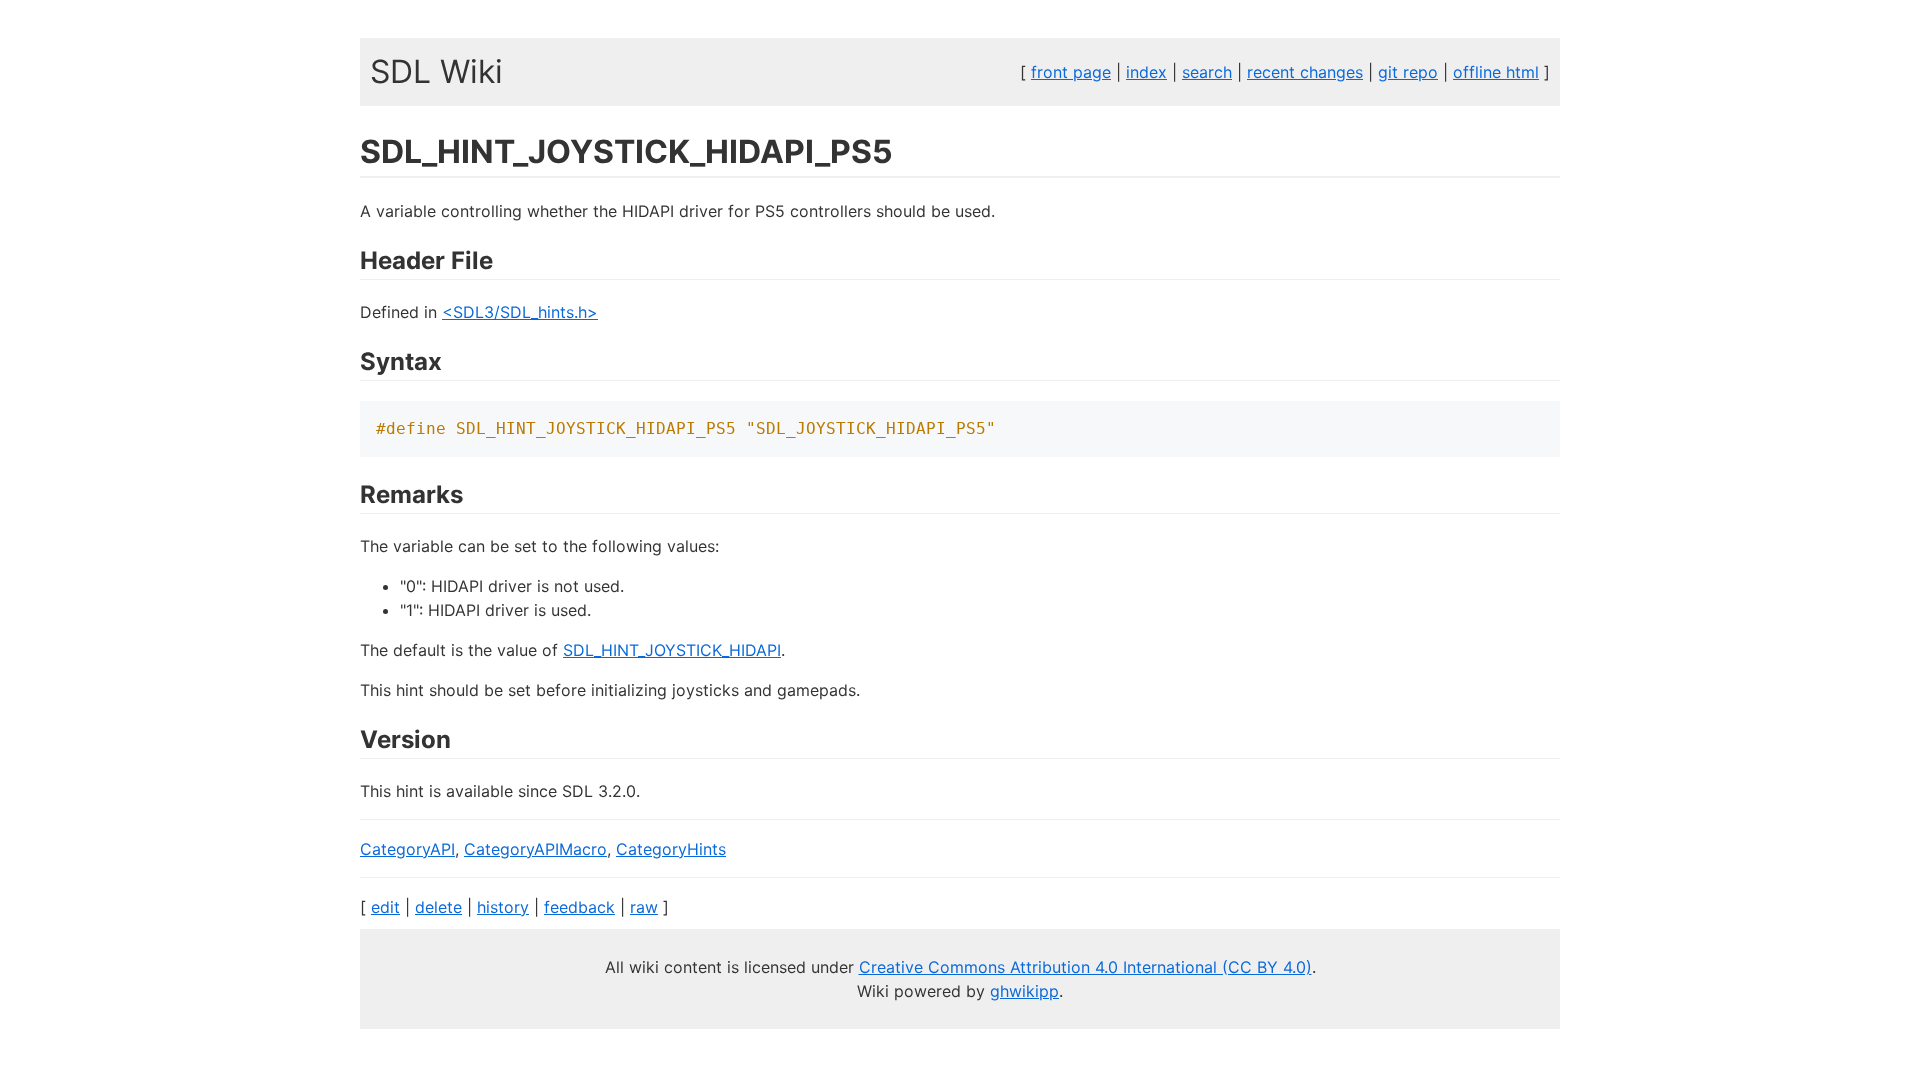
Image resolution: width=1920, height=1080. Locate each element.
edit (385, 907)
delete (438, 907)
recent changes (1305, 72)
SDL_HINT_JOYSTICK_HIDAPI (672, 650)
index (1146, 72)
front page (1071, 72)
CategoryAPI (407, 849)
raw (644, 907)
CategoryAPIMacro (535, 849)
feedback (579, 907)
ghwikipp (1024, 991)
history (503, 907)
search (1207, 72)
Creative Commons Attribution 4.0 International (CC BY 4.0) (1085, 967)
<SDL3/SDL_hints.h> (520, 312)
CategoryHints (671, 849)
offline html (1496, 72)
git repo (1408, 72)
